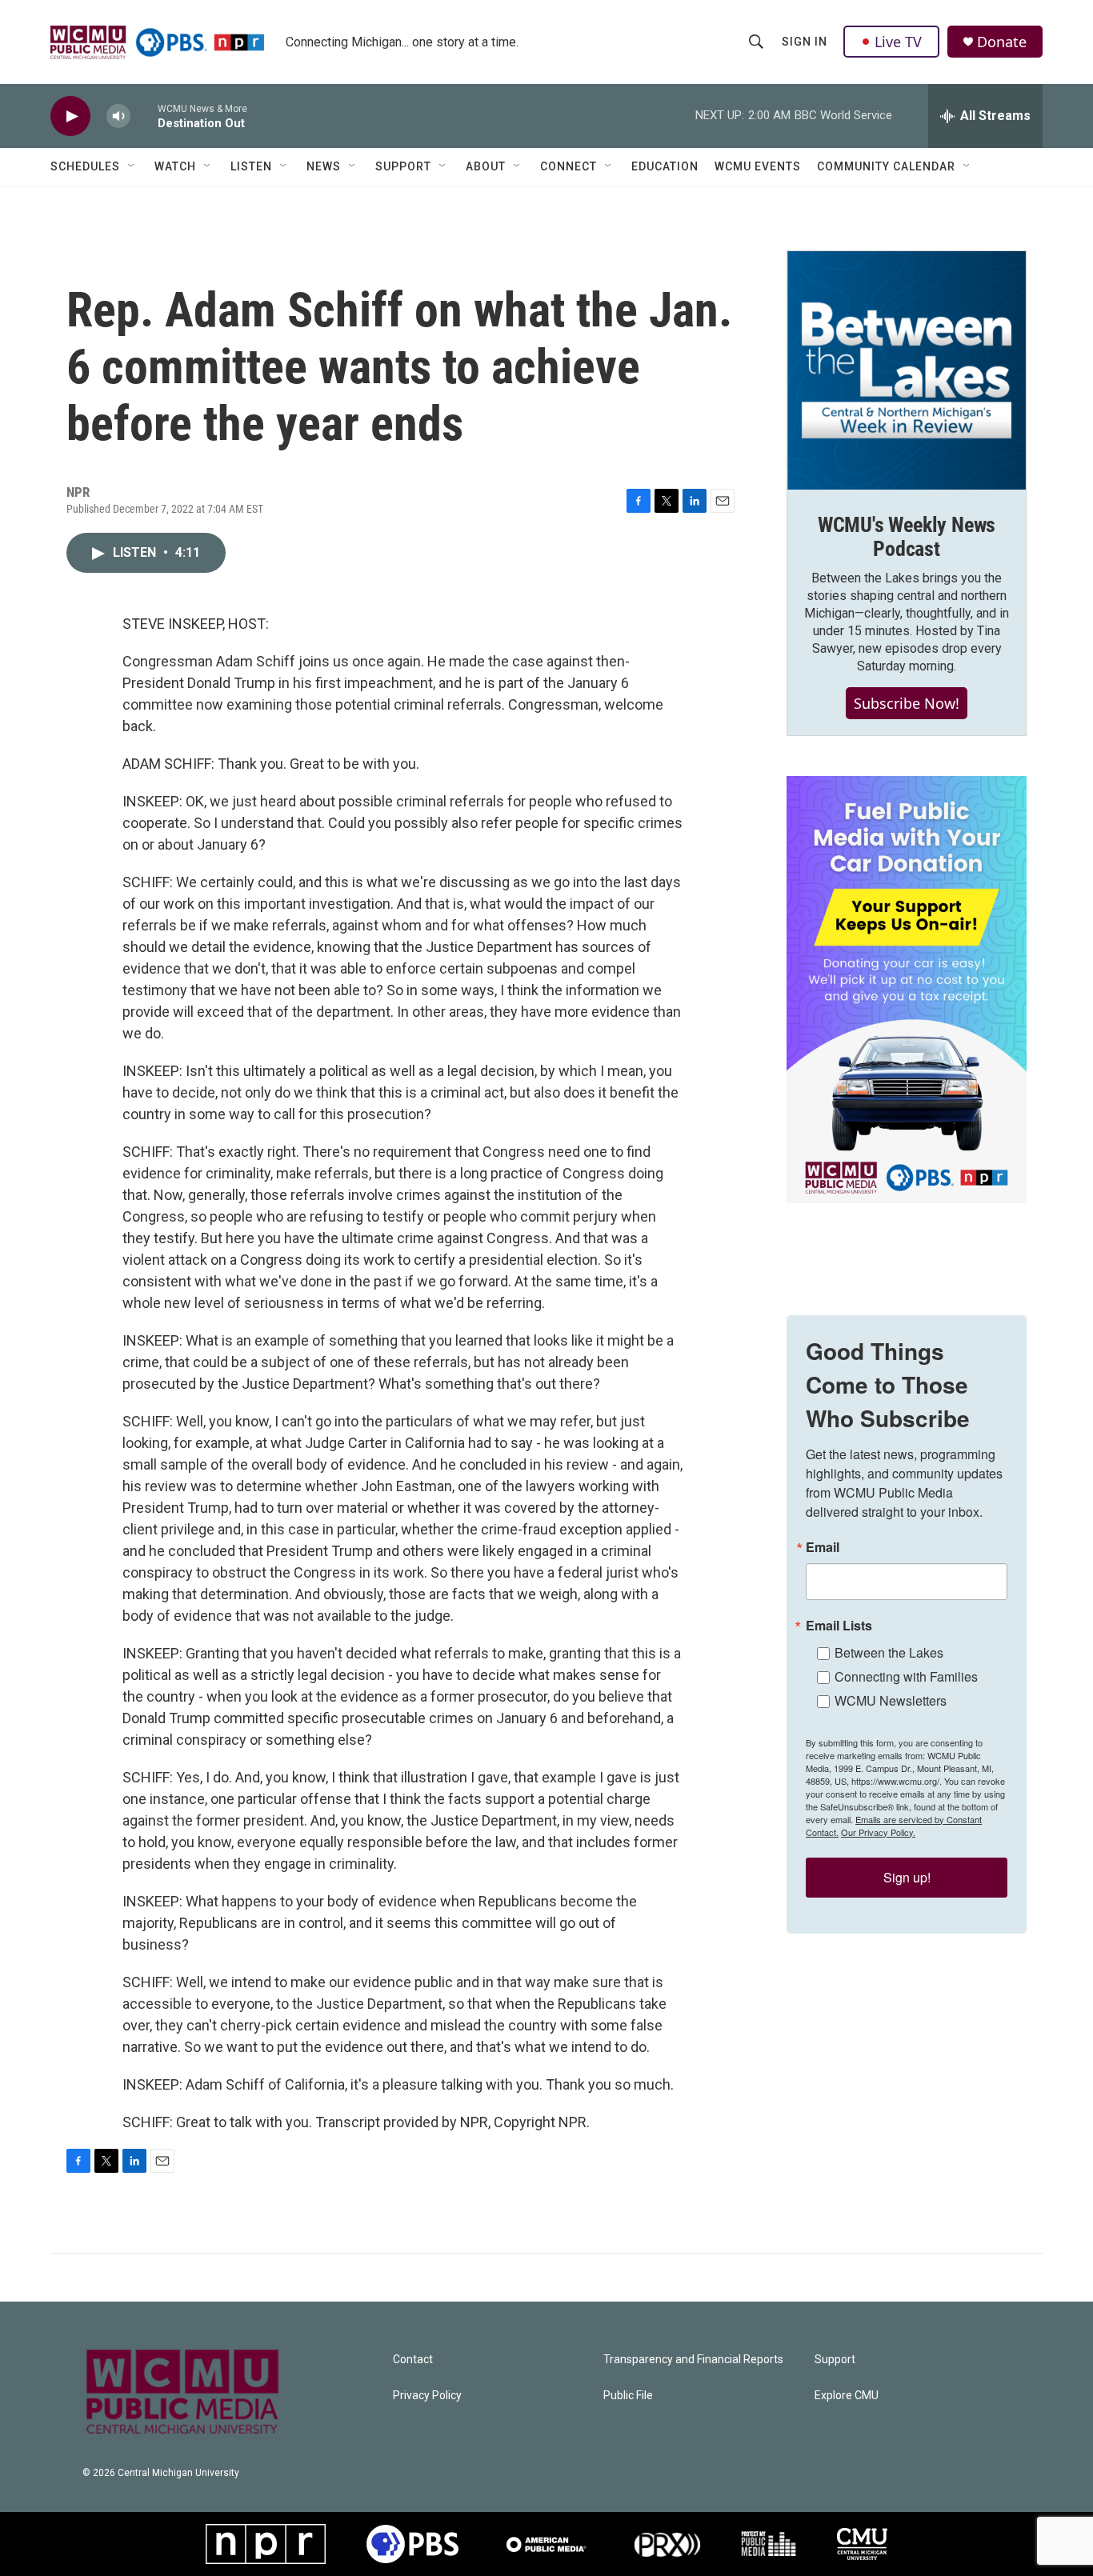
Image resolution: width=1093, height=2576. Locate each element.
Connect (569, 166)
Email (823, 1547)
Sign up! (907, 1877)
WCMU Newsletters (891, 1700)
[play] (70, 116)
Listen (251, 166)
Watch (175, 166)
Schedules (85, 166)
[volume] (118, 116)
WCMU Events (758, 166)
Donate (1002, 42)
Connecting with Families (906, 1676)
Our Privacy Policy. (878, 1832)
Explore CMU (847, 2396)
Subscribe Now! (907, 703)
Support (403, 166)
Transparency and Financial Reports (693, 2360)
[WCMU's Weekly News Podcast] (907, 370)
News (324, 166)
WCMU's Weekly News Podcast (907, 537)
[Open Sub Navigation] (132, 166)
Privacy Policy (427, 2396)
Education (665, 166)
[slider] (144, 116)
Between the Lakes (889, 1652)
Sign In (805, 42)
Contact (413, 2360)
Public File (628, 2396)
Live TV (898, 42)
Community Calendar (886, 166)
